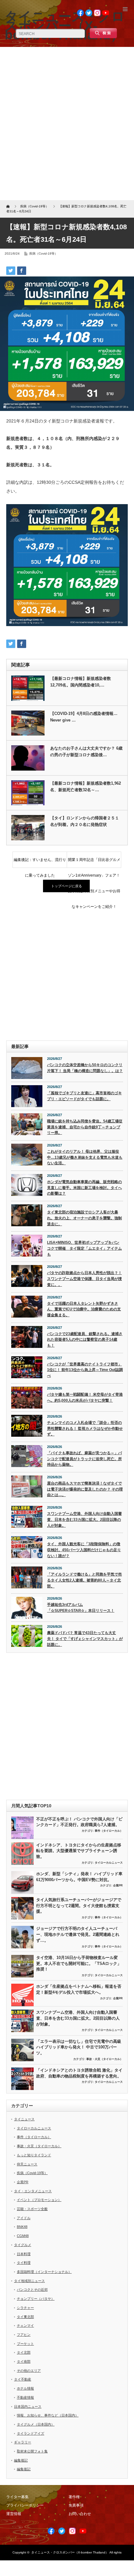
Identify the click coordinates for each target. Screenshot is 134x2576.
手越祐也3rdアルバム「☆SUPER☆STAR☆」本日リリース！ (81, 1608)
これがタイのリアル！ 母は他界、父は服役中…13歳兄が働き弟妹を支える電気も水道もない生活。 (85, 1157)
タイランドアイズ (31, 2433)
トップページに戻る (67, 886)
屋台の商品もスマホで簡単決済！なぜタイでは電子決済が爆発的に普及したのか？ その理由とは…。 (85, 1489)
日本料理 (24, 2254)
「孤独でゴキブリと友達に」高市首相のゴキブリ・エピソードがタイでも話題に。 (84, 1096)
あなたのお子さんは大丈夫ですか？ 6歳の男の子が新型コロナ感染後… (86, 752)
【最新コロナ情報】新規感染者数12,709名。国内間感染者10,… (81, 682)
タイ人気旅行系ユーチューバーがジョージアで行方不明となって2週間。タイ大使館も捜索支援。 (79, 1905)
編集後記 (21, 2460)
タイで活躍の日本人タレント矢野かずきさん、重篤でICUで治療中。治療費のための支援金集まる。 (84, 1309)
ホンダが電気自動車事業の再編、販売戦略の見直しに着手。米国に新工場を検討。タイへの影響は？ (84, 1188)
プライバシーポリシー (25, 2505)
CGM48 (23, 2236)
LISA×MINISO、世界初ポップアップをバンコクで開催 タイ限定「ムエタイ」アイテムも (84, 1248)
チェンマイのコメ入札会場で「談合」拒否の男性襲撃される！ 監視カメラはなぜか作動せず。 (85, 1428)
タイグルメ (23, 2245)
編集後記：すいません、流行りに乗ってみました (40, 863)
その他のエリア (29, 2371)
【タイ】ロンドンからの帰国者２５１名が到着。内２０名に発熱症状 (85, 821)
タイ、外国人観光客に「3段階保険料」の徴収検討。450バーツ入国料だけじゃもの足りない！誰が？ (84, 1550)
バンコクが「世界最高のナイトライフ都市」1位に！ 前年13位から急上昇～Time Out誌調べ (85, 1370)
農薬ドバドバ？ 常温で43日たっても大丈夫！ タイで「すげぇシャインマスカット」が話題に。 (85, 1639)
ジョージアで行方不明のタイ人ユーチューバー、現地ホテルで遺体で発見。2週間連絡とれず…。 (78, 1934)
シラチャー (25, 2308)
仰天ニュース (27, 2164)
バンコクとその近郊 (32, 2290)
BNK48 (22, 2227)
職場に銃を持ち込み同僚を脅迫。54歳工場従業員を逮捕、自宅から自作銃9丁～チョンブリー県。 (85, 1127)
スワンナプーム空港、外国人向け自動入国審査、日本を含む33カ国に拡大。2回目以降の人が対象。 (84, 1519)
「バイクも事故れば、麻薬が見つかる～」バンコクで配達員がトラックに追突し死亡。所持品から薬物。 (84, 1459)
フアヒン (24, 2335)
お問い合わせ (80, 2514)
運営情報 (14, 2514)
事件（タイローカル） (109, 1831)
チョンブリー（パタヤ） (36, 2299)
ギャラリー (23, 2442)
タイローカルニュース (109, 1863)
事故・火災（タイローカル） (105, 2059)
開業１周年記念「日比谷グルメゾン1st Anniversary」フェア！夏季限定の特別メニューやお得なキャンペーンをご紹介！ (94, 863)
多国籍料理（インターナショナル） (44, 2272)
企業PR (118, 1885)
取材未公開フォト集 (32, 2451)
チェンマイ (25, 2325)
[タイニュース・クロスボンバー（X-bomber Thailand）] (65, 26)
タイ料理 (24, 2263)
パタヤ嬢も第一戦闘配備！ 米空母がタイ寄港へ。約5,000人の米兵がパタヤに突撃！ (85, 1397)
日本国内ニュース (28, 2406)
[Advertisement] (67, 124)
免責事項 (76, 2505)
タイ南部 (24, 2361)
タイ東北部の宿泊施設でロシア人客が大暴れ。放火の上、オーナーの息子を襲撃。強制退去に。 (84, 1218)
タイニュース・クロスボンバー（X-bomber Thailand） (70, 2552)
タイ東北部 (25, 2317)
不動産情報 (25, 2397)
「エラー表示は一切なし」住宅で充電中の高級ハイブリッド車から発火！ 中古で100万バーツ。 (79, 2047)
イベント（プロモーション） (39, 2200)
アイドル (24, 2218)
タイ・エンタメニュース (33, 2191)
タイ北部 (24, 2352)
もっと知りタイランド (34, 2155)
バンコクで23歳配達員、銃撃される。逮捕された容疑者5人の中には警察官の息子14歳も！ (85, 1340)
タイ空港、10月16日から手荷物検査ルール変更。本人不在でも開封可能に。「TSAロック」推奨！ (79, 1963)
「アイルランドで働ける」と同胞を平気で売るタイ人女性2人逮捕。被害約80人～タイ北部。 (84, 1580)
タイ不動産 (23, 2379)
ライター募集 (17, 2497)
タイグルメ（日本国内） (36, 2424)
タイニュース (24, 2119)
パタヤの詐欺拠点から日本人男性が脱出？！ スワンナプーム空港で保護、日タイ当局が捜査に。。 (84, 1279)
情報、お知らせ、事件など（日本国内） (48, 2415)
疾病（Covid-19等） (43, 253)
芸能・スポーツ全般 (32, 2209)
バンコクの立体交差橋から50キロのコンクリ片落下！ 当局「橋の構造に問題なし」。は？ (85, 1068)
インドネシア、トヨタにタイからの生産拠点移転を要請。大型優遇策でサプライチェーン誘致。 (79, 1851)
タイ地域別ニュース (29, 2281)
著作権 (74, 2497)
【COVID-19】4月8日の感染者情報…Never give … (84, 717)
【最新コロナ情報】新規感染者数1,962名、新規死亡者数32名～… (86, 787)
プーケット (25, 2344)
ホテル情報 (25, 2388)
